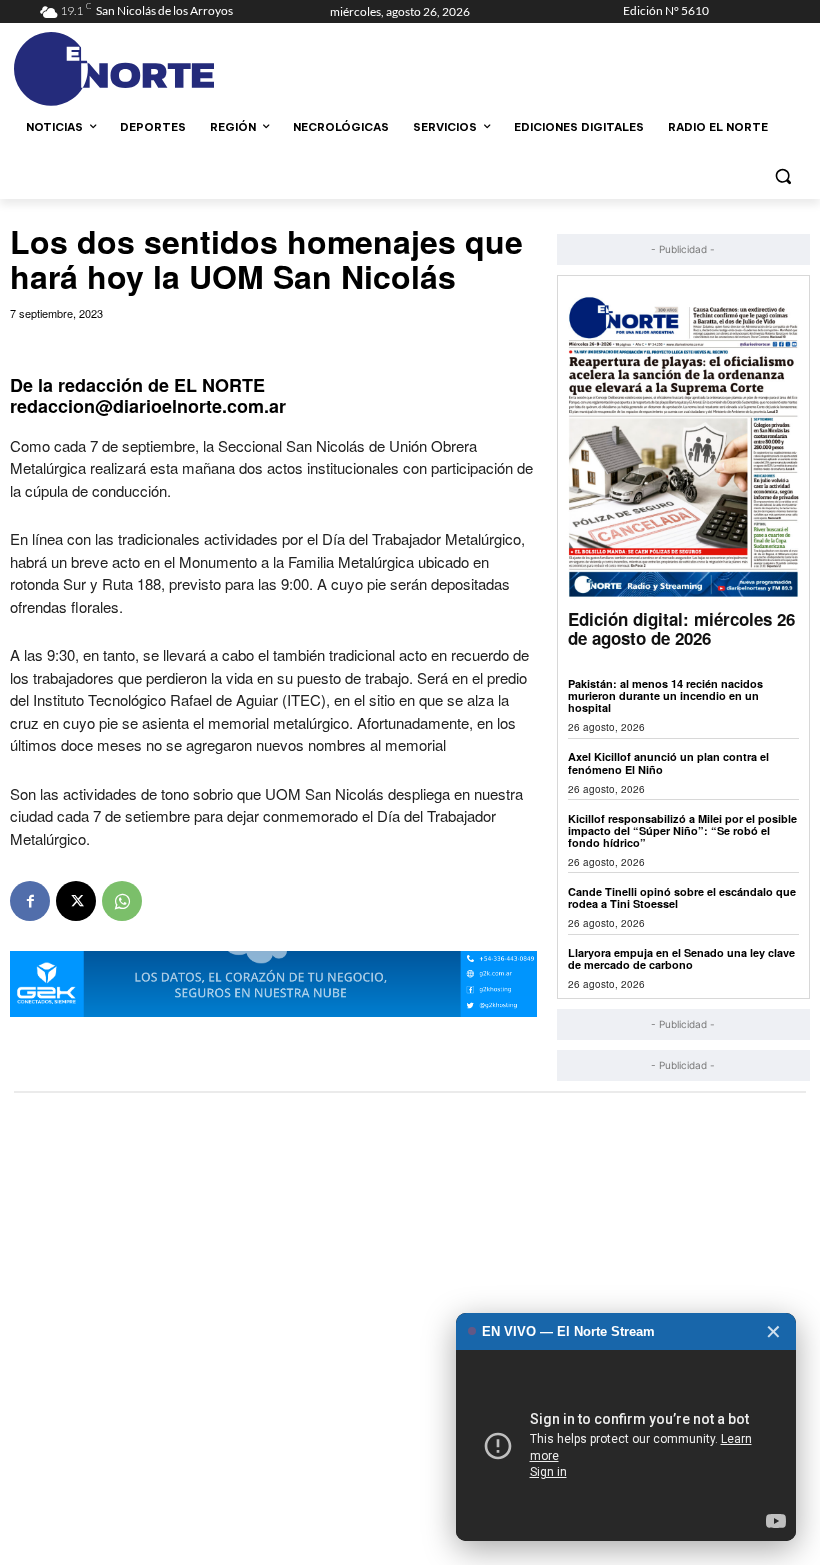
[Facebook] (30, 901)
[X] (76, 901)
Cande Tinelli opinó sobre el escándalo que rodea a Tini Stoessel (682, 897)
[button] (782, 175)
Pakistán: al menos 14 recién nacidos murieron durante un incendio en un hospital (665, 695)
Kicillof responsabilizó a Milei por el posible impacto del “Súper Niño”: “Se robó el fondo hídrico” (682, 830)
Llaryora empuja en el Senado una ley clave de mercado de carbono (681, 958)
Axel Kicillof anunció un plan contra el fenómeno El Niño (668, 762)
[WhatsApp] (122, 901)
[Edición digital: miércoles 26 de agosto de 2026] (683, 446)
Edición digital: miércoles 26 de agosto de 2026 (681, 628)
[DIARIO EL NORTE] (176, 69)
